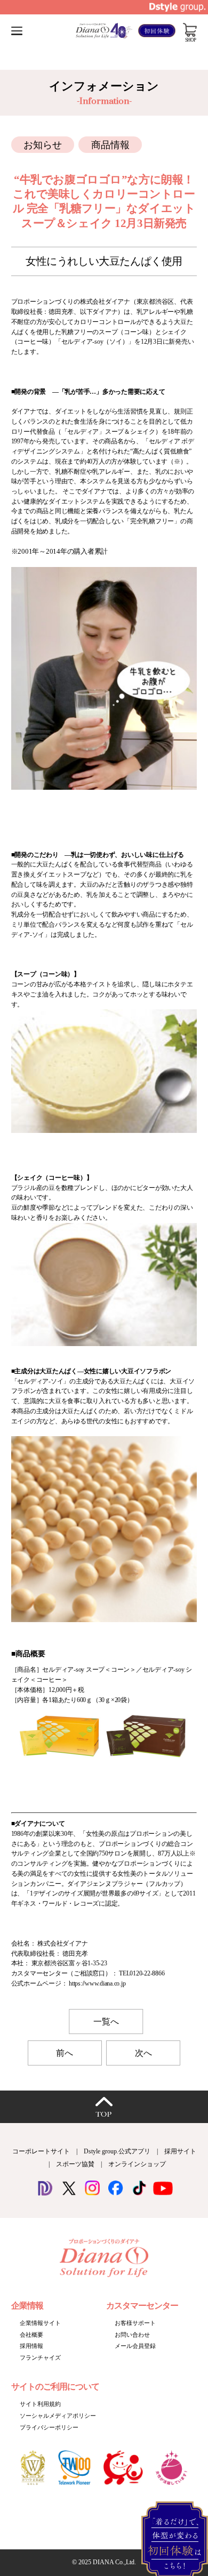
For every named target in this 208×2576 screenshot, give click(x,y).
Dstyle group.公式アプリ (117, 2151)
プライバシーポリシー (49, 2427)
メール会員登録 (135, 2346)
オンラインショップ (137, 2164)
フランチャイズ (40, 2358)
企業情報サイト (40, 2323)
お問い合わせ (132, 2335)
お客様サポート (135, 2323)
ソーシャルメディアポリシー (58, 2416)
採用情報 (31, 2346)
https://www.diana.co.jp (97, 1983)
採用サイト (180, 2151)
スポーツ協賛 (75, 2164)
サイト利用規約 (40, 2404)
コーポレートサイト (41, 2151)
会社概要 (31, 2335)
